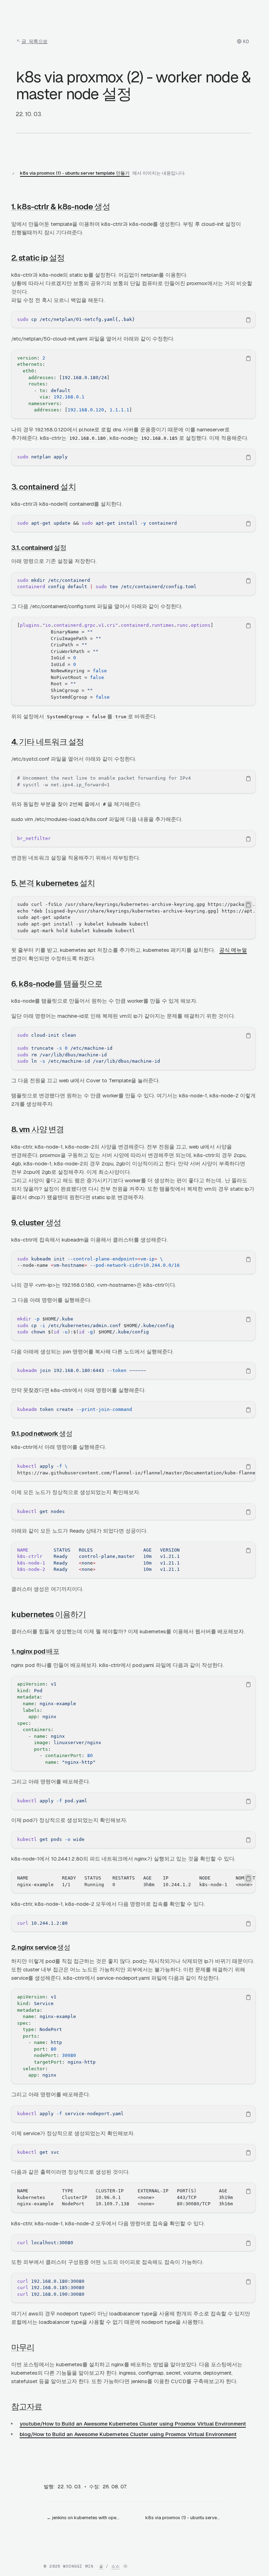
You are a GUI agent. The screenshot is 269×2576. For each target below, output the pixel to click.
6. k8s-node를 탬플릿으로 (57, 984)
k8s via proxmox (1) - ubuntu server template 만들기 (75, 173)
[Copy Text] (248, 320)
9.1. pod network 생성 (42, 1434)
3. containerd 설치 (44, 487)
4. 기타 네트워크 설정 (47, 742)
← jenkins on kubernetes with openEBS (85, 2518)
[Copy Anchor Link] (116, 207)
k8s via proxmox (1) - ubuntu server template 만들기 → (184, 2518)
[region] (133, 320)
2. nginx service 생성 (41, 1947)
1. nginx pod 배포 (35, 1651)
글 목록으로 (35, 41)
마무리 (23, 2347)
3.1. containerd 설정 (39, 548)
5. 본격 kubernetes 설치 (53, 883)
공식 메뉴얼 (233, 950)
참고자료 (27, 2407)
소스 (116, 2566)
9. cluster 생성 (36, 1223)
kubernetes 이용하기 (49, 1614)
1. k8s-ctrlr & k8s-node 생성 (61, 207)
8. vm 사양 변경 (37, 1129)
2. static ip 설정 (38, 258)
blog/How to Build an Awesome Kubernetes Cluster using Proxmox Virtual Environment (128, 2434)
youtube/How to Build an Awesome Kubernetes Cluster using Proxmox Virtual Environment (133, 2424)
